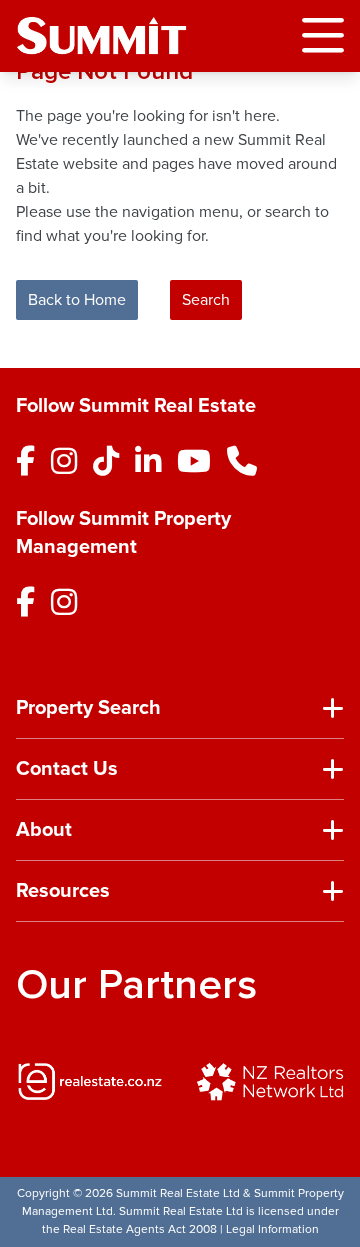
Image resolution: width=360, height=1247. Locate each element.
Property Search (88, 708)
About (44, 830)
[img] (90, 1081)
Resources (63, 891)
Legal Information (272, 1229)
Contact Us (67, 769)
